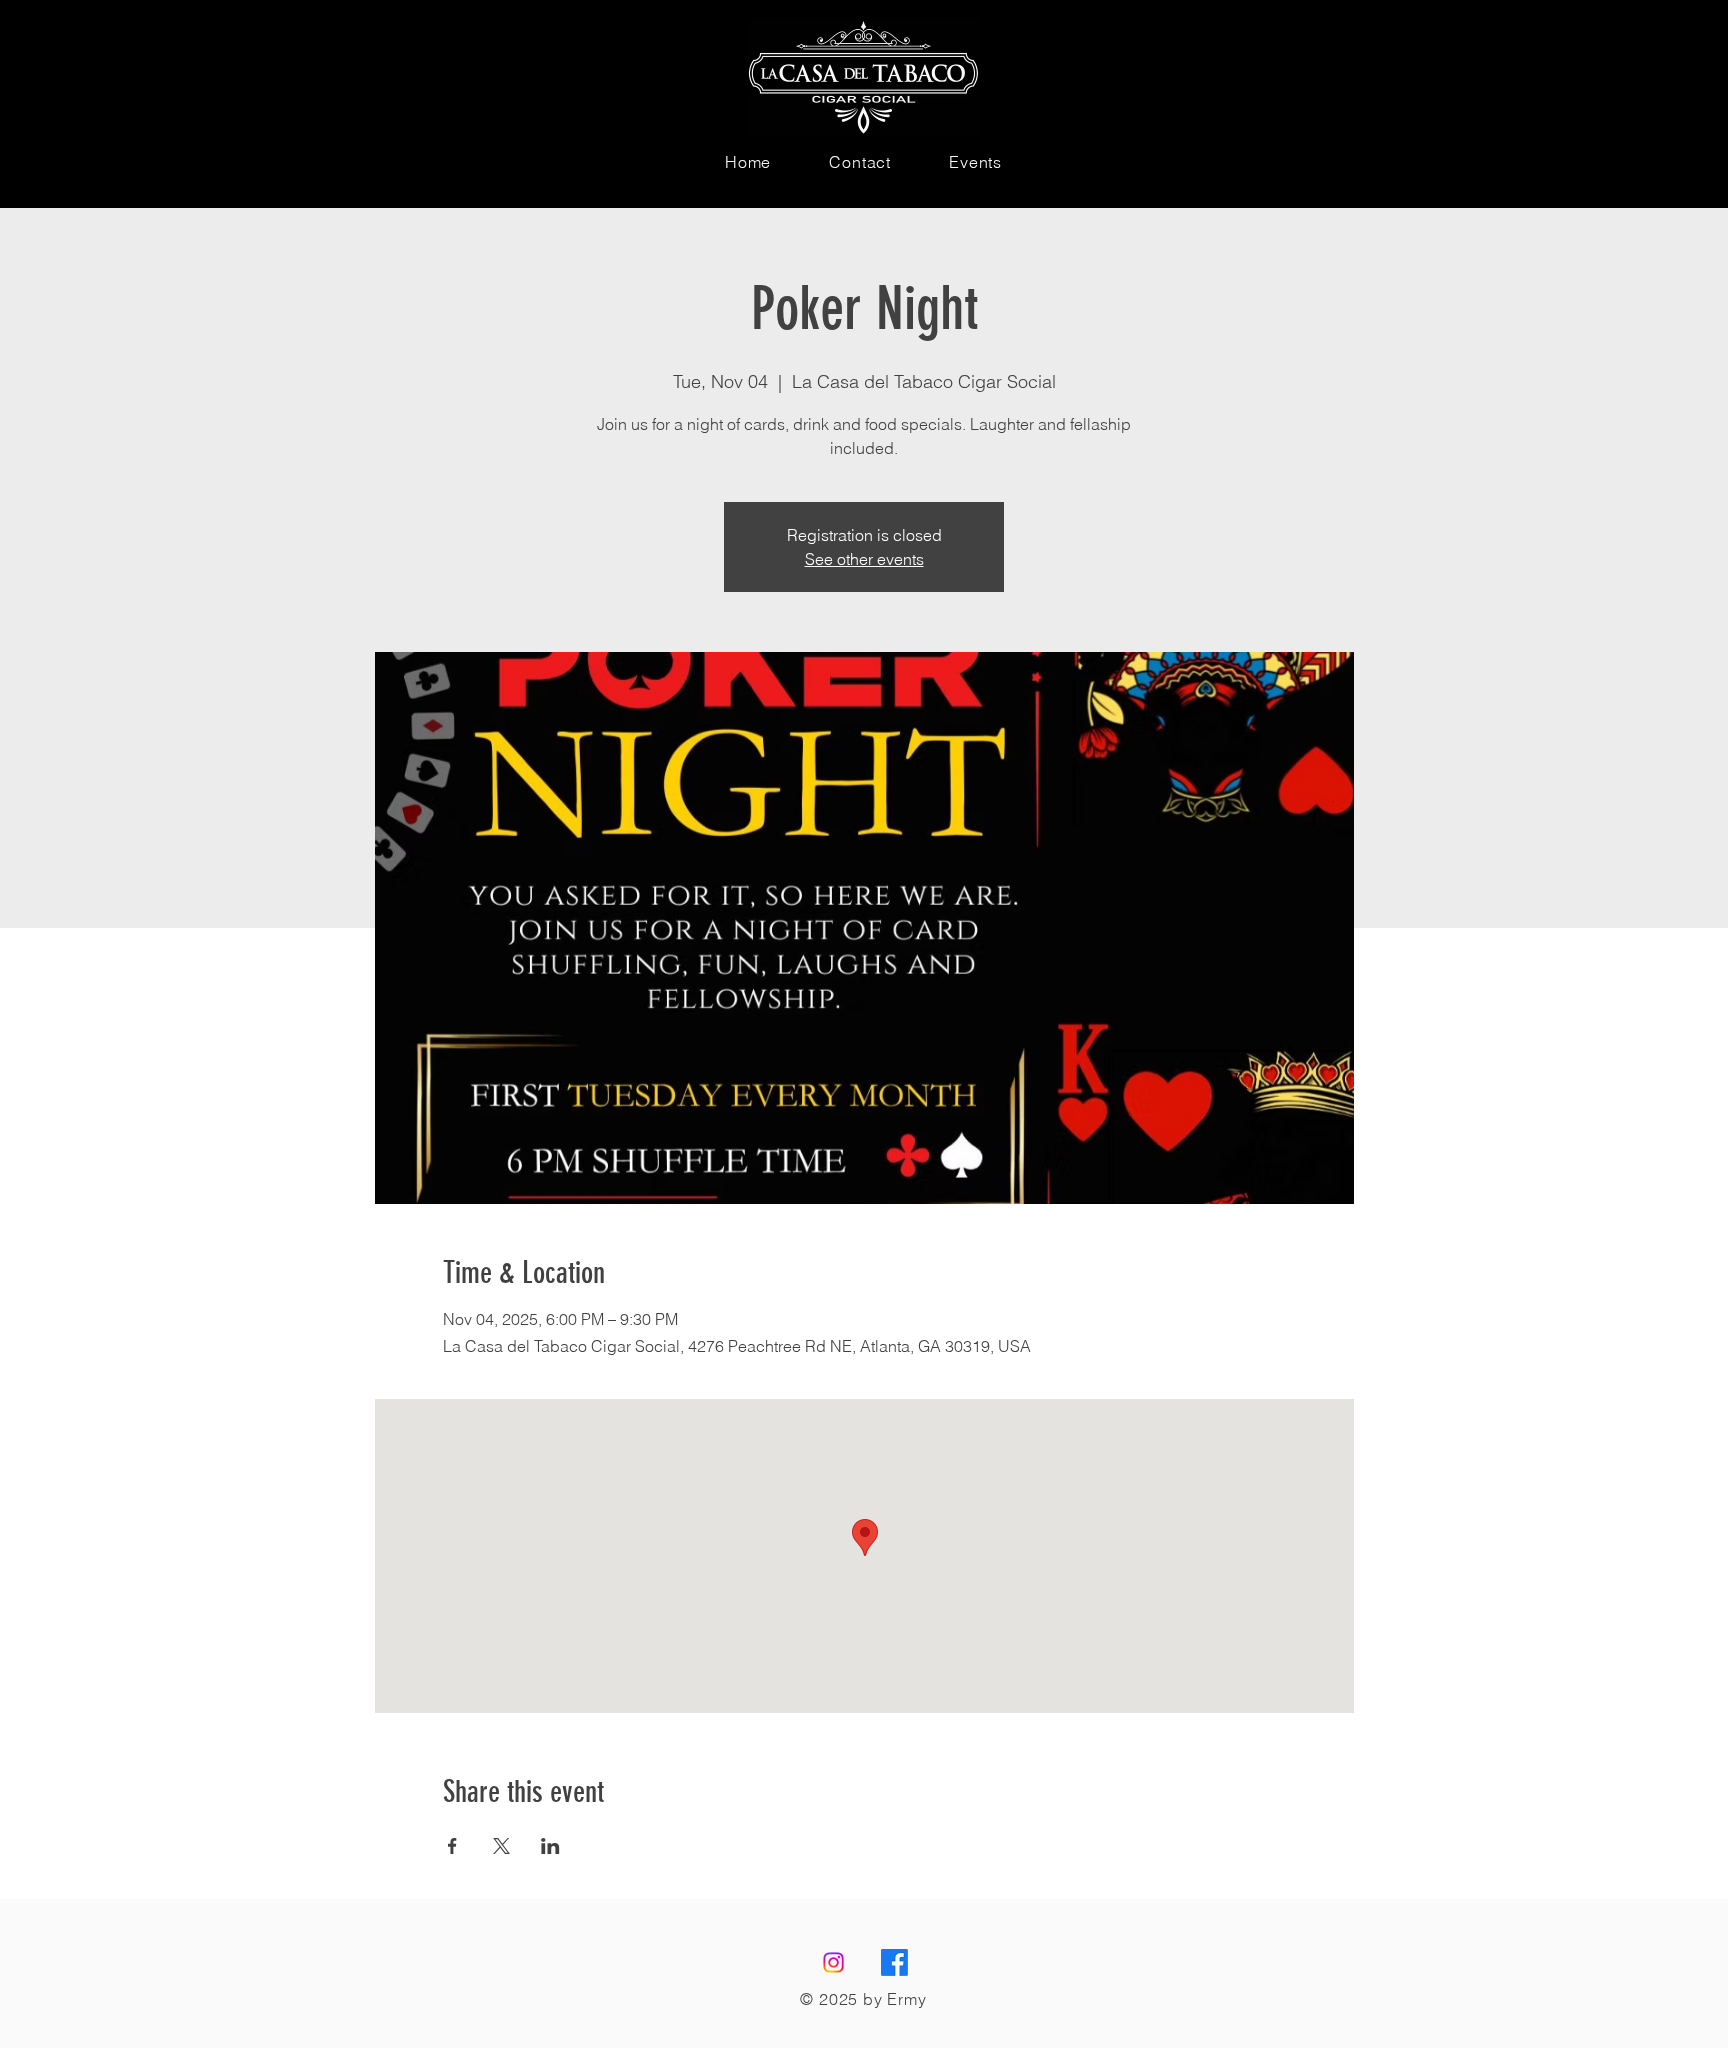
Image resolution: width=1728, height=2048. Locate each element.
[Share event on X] (501, 1846)
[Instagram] (833, 1962)
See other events (864, 559)
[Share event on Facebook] (452, 1846)
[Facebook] (894, 1962)
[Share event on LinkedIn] (550, 1846)
